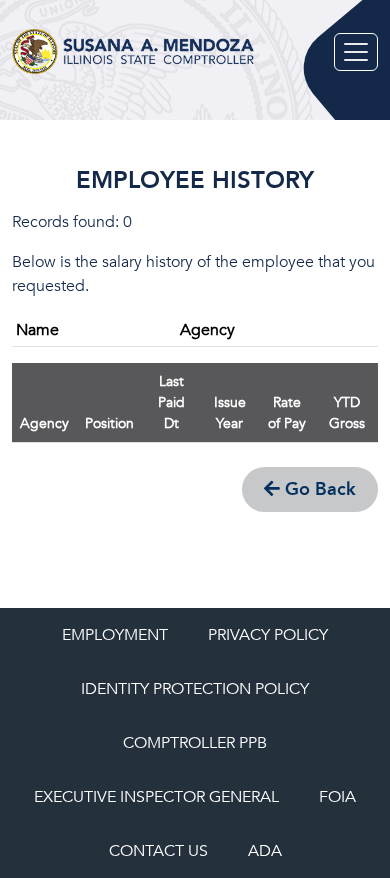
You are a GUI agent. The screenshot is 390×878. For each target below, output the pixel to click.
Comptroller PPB (195, 743)
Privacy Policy (268, 635)
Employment (115, 635)
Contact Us (158, 851)
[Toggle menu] (356, 52)
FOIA (337, 797)
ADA (265, 851)
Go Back (318, 489)
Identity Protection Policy (195, 689)
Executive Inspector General (156, 797)
